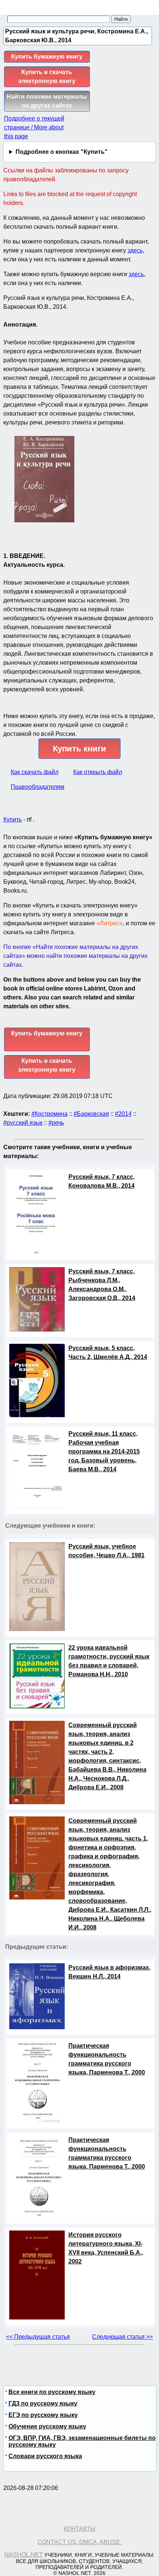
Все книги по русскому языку (52, 2392)
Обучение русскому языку (47, 2426)
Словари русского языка (45, 2456)
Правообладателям (38, 787)
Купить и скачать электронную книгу (47, 77)
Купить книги (79, 749)
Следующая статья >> (122, 2337)
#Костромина (50, 1114)
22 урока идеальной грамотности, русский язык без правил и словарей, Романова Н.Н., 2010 (109, 1661)
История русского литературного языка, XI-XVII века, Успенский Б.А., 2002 (106, 2248)
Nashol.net (24, 2555)
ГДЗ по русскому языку (43, 2403)
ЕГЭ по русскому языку (43, 2415)
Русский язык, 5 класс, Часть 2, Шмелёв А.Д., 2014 (108, 1353)
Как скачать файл (35, 772)
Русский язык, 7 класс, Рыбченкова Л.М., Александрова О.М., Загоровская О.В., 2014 (102, 1285)
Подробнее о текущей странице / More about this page (34, 127)
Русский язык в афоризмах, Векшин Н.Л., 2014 (109, 1972)
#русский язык (23, 1123)
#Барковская (91, 1114)
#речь (56, 1123)
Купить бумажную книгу (47, 57)
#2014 (123, 1114)
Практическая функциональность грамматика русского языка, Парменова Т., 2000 (107, 2059)
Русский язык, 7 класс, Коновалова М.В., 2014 (102, 1181)
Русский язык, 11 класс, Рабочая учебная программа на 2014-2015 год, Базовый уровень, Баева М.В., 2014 (104, 1451)
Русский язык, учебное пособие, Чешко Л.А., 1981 (106, 1551)
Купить (13, 819)
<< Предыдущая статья (38, 2337)
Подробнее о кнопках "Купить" (62, 152)
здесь (135, 250)
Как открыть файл (98, 772)
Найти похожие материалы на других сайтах (47, 101)
